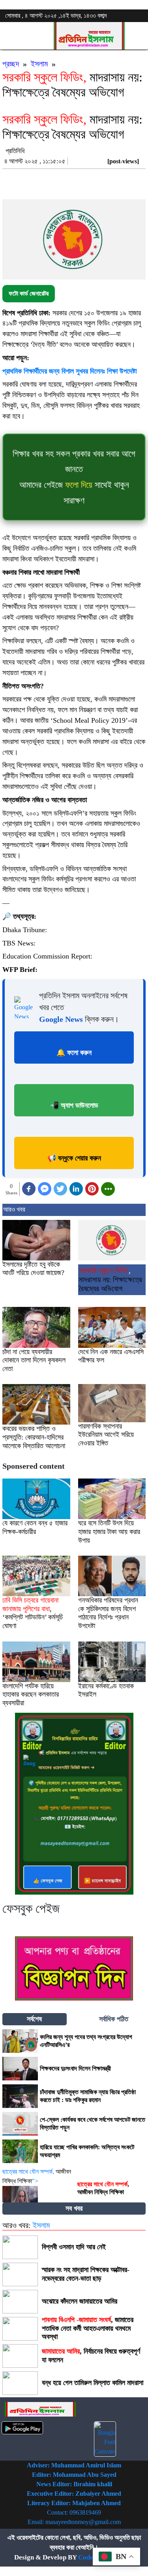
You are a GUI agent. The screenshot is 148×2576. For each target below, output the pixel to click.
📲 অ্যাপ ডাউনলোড (74, 1105)
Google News (61, 1019)
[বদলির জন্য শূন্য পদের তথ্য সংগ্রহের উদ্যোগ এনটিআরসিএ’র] (20, 2041)
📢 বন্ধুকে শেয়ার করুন (74, 1158)
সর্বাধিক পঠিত (114, 2019)
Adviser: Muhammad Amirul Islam (74, 2465)
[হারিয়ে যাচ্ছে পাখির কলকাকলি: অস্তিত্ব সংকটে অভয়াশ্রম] (20, 2151)
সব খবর (74, 2208)
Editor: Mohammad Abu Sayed (74, 2475)
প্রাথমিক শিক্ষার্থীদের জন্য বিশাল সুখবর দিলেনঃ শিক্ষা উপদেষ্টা (69, 371)
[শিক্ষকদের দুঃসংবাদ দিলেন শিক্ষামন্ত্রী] (20, 2069)
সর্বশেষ (34, 2019)
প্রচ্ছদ (11, 64)
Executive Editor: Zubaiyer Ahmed (74, 2494)
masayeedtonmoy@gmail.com (83, 2522)
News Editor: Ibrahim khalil (74, 2484)
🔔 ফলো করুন (74, 1053)
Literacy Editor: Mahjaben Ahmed (74, 2503)
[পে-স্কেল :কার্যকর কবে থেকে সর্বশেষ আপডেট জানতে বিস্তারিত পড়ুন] (20, 2124)
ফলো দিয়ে (79, 485)
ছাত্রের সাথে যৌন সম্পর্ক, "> (37, 2176)
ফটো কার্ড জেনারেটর (29, 293)
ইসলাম (39, 64)
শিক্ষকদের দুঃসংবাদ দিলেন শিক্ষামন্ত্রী (75, 2068)
